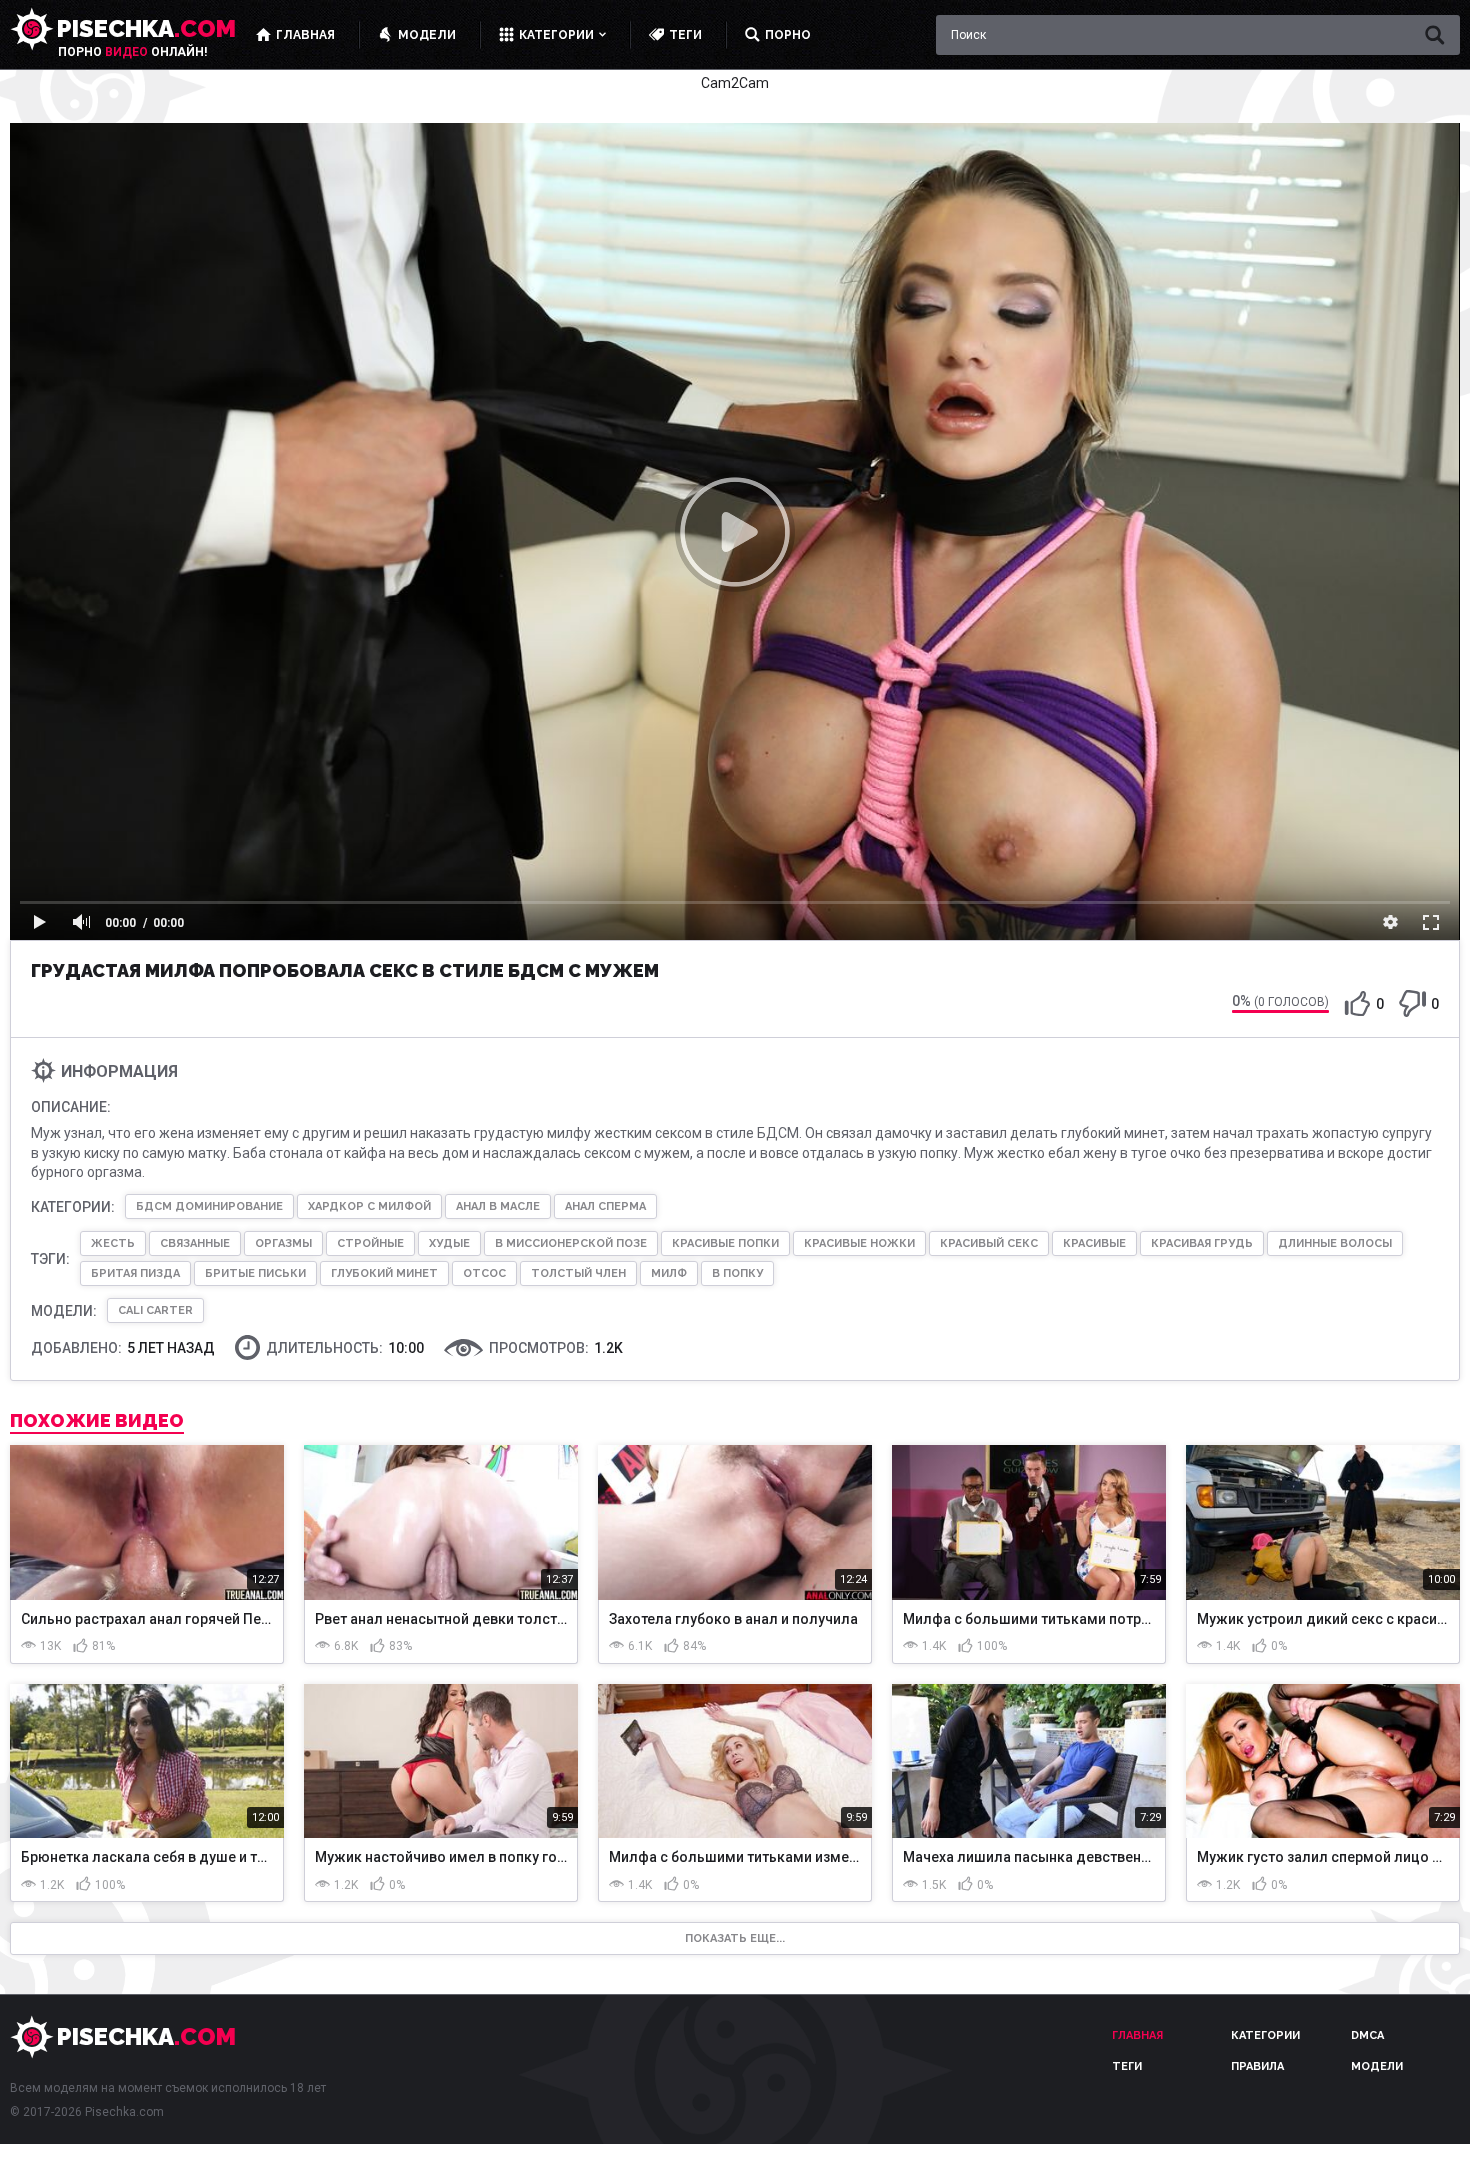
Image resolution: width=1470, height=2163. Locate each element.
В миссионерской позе (571, 1243)
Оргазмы (283, 1243)
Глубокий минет (384, 1273)
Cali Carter (155, 1310)
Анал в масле (498, 1206)
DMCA (1367, 2035)
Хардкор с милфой (369, 1206)
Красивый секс (989, 1243)
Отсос (484, 1273)
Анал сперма (605, 1206)
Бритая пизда (135, 1273)
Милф (669, 1273)
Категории (1265, 2035)
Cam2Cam (735, 83)
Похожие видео (97, 1421)
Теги (1127, 2066)
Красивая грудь (1202, 1243)
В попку (737, 1273)
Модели (1377, 2066)
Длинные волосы (1335, 1243)
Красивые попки (725, 1243)
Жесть (113, 1243)
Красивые (1094, 1243)
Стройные (370, 1243)
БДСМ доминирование (209, 1206)
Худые (449, 1243)
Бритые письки (255, 1273)
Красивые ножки (859, 1243)
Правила (1257, 2066)
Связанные (195, 1243)
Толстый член (578, 1273)
